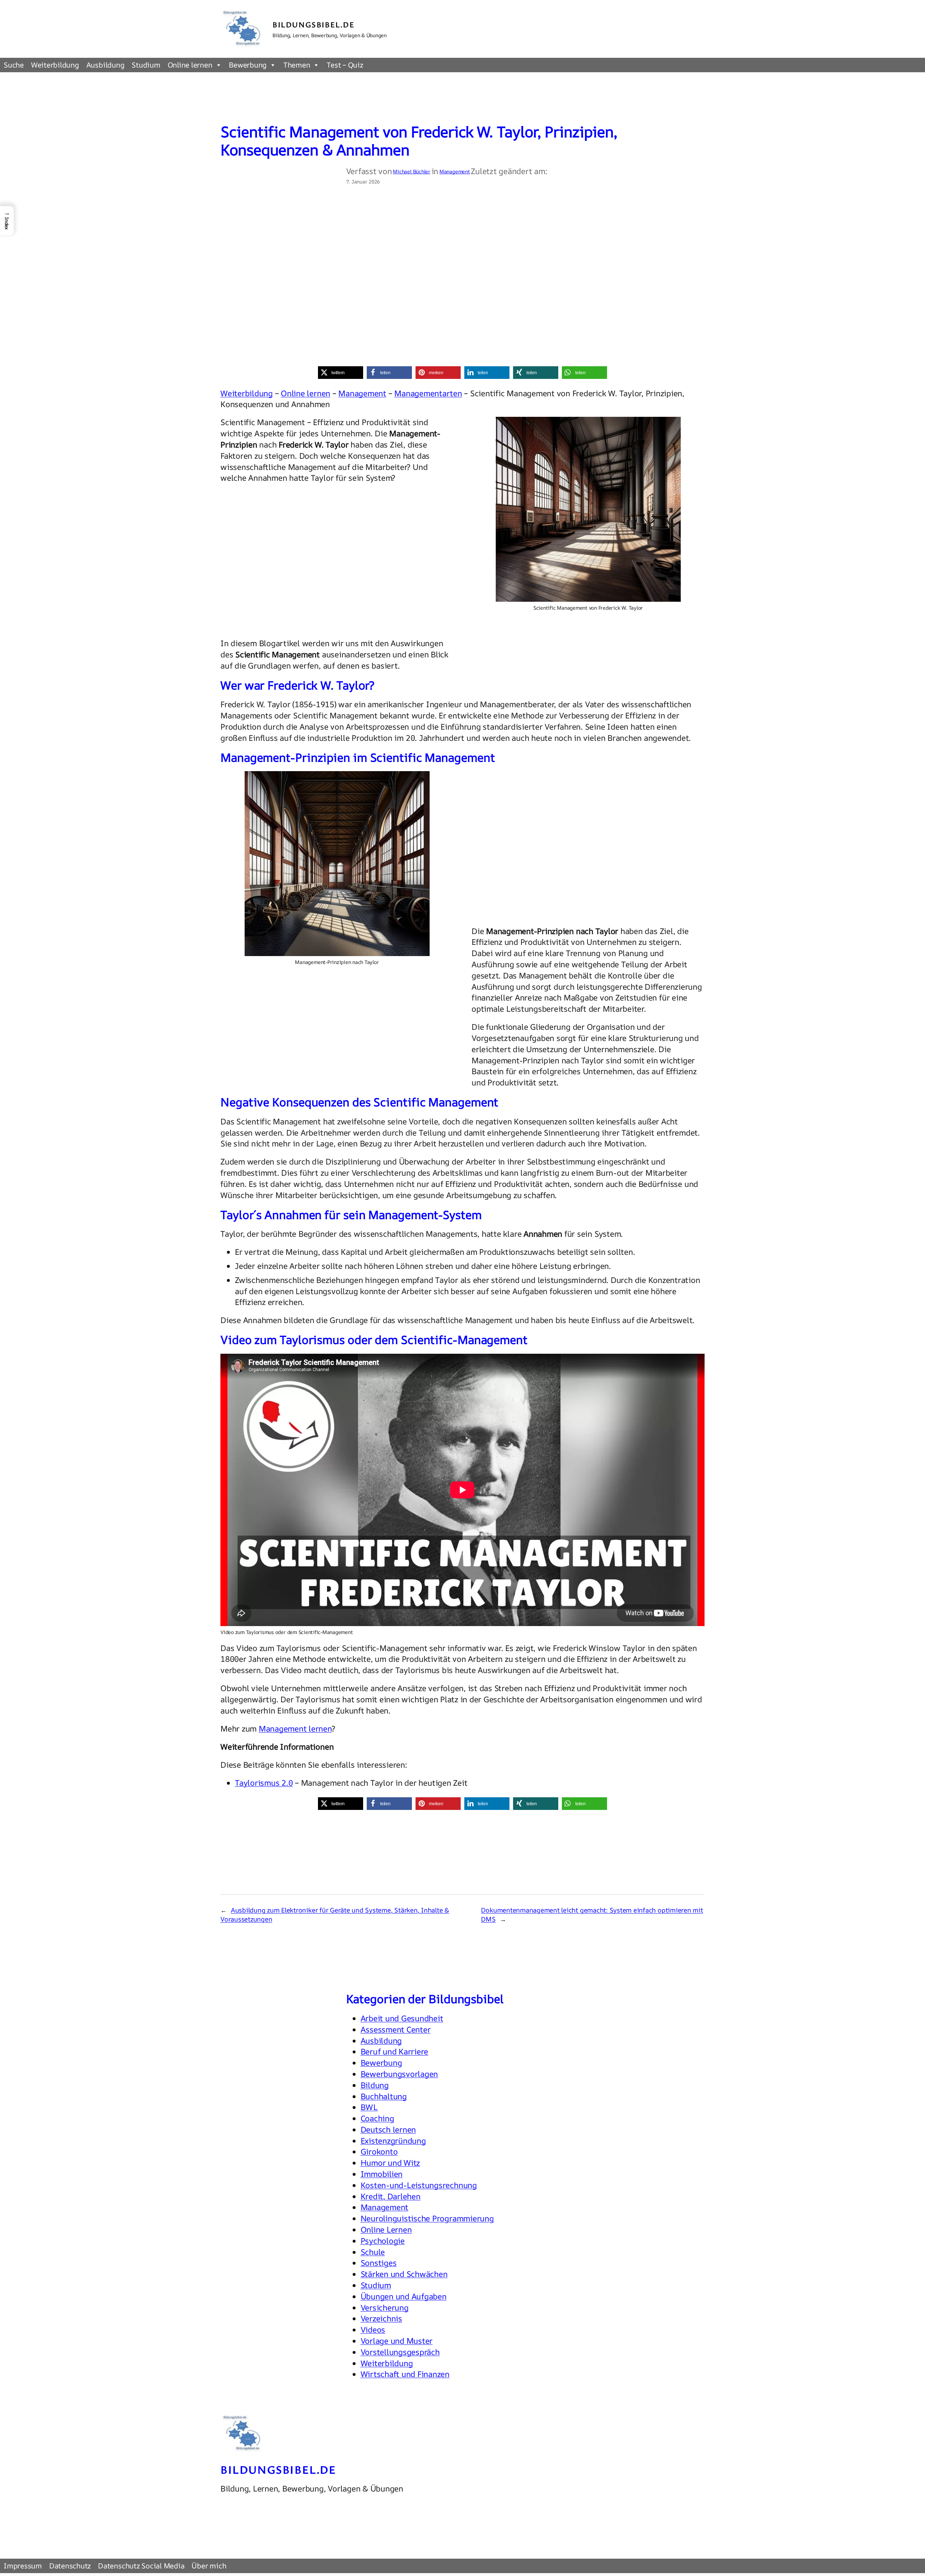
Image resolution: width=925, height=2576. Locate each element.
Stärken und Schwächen (404, 2274)
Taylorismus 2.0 (264, 1783)
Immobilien (382, 2174)
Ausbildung (106, 65)
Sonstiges (379, 2263)
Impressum (23, 2566)
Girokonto (379, 2152)
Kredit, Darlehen (391, 2196)
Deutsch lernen (388, 2130)
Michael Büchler (411, 171)
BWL (369, 2107)
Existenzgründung (393, 2141)
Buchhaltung (384, 2096)
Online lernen (190, 65)
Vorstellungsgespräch (400, 2352)
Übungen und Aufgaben (404, 2296)
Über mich (209, 2566)
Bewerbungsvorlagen (399, 2074)
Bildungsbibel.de (314, 24)
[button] (341, 373)
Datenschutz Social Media (141, 2566)
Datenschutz (70, 2566)
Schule (373, 2252)
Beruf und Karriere (395, 2052)
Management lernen (295, 1729)
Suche (14, 65)
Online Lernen (386, 2230)
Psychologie (383, 2241)
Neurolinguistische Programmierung (427, 2218)
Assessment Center (396, 2030)
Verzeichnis (381, 2318)
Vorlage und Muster (397, 2341)
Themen (297, 65)
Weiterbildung (55, 65)
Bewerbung (248, 65)
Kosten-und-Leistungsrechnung (419, 2185)
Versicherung (385, 2308)
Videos (373, 2330)
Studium (146, 65)
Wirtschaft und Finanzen (405, 2374)
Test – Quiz (345, 65)
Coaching (377, 2118)
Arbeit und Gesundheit (402, 2018)
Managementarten (428, 393)
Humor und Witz (390, 2163)
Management (455, 171)
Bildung (375, 2085)
